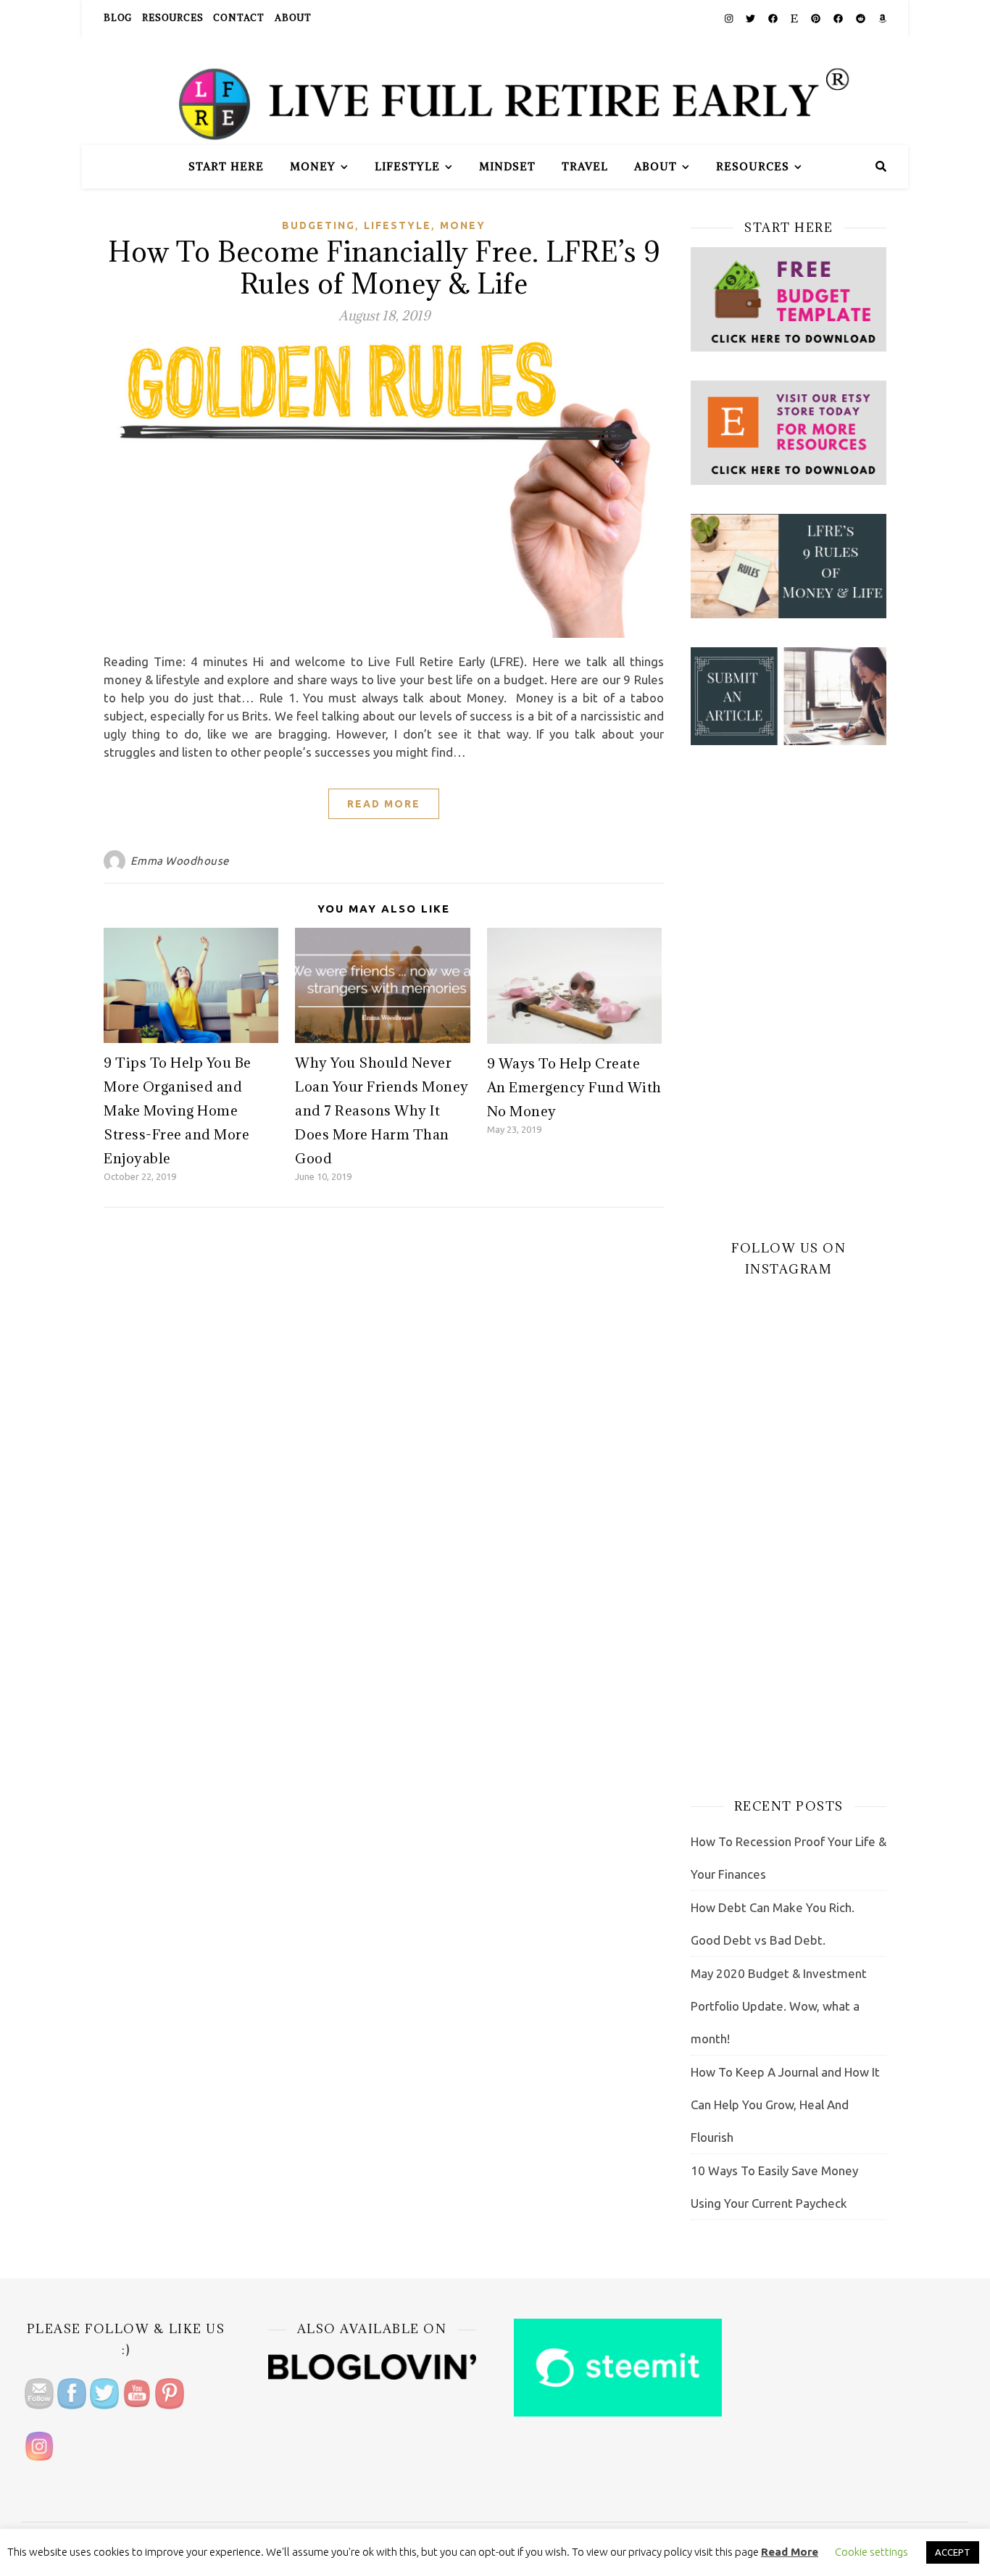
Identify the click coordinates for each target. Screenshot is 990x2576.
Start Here (226, 166)
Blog (118, 18)
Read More (384, 804)
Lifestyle (407, 166)
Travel (585, 166)
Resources (172, 18)
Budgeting (319, 225)
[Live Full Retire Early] (495, 91)
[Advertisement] (789, 992)
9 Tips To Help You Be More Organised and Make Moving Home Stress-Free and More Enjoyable (178, 1110)
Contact (239, 18)
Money (313, 166)
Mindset (507, 166)
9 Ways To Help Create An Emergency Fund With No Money (574, 1087)
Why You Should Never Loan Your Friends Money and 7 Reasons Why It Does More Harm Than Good (382, 1110)
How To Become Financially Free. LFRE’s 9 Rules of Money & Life (384, 267)
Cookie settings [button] (872, 2552)
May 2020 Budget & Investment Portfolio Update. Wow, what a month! (779, 2006)
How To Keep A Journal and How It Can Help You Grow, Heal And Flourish (785, 2105)
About (293, 18)
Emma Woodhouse (180, 861)
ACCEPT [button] (953, 2552)
